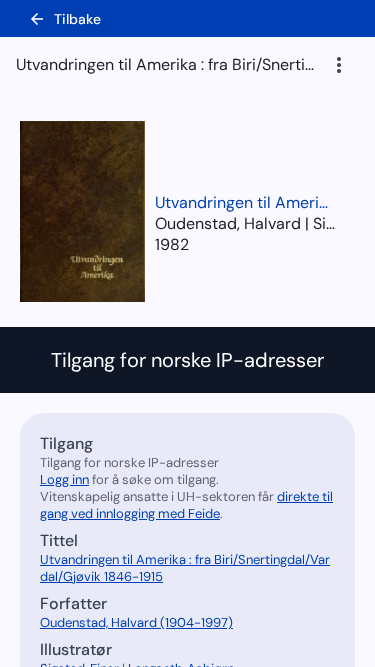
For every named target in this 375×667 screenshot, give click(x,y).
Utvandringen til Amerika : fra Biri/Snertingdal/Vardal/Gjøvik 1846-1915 (245, 202)
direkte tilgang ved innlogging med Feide (186, 505)
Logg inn (64, 479)
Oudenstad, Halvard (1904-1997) (136, 622)
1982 (172, 244)
